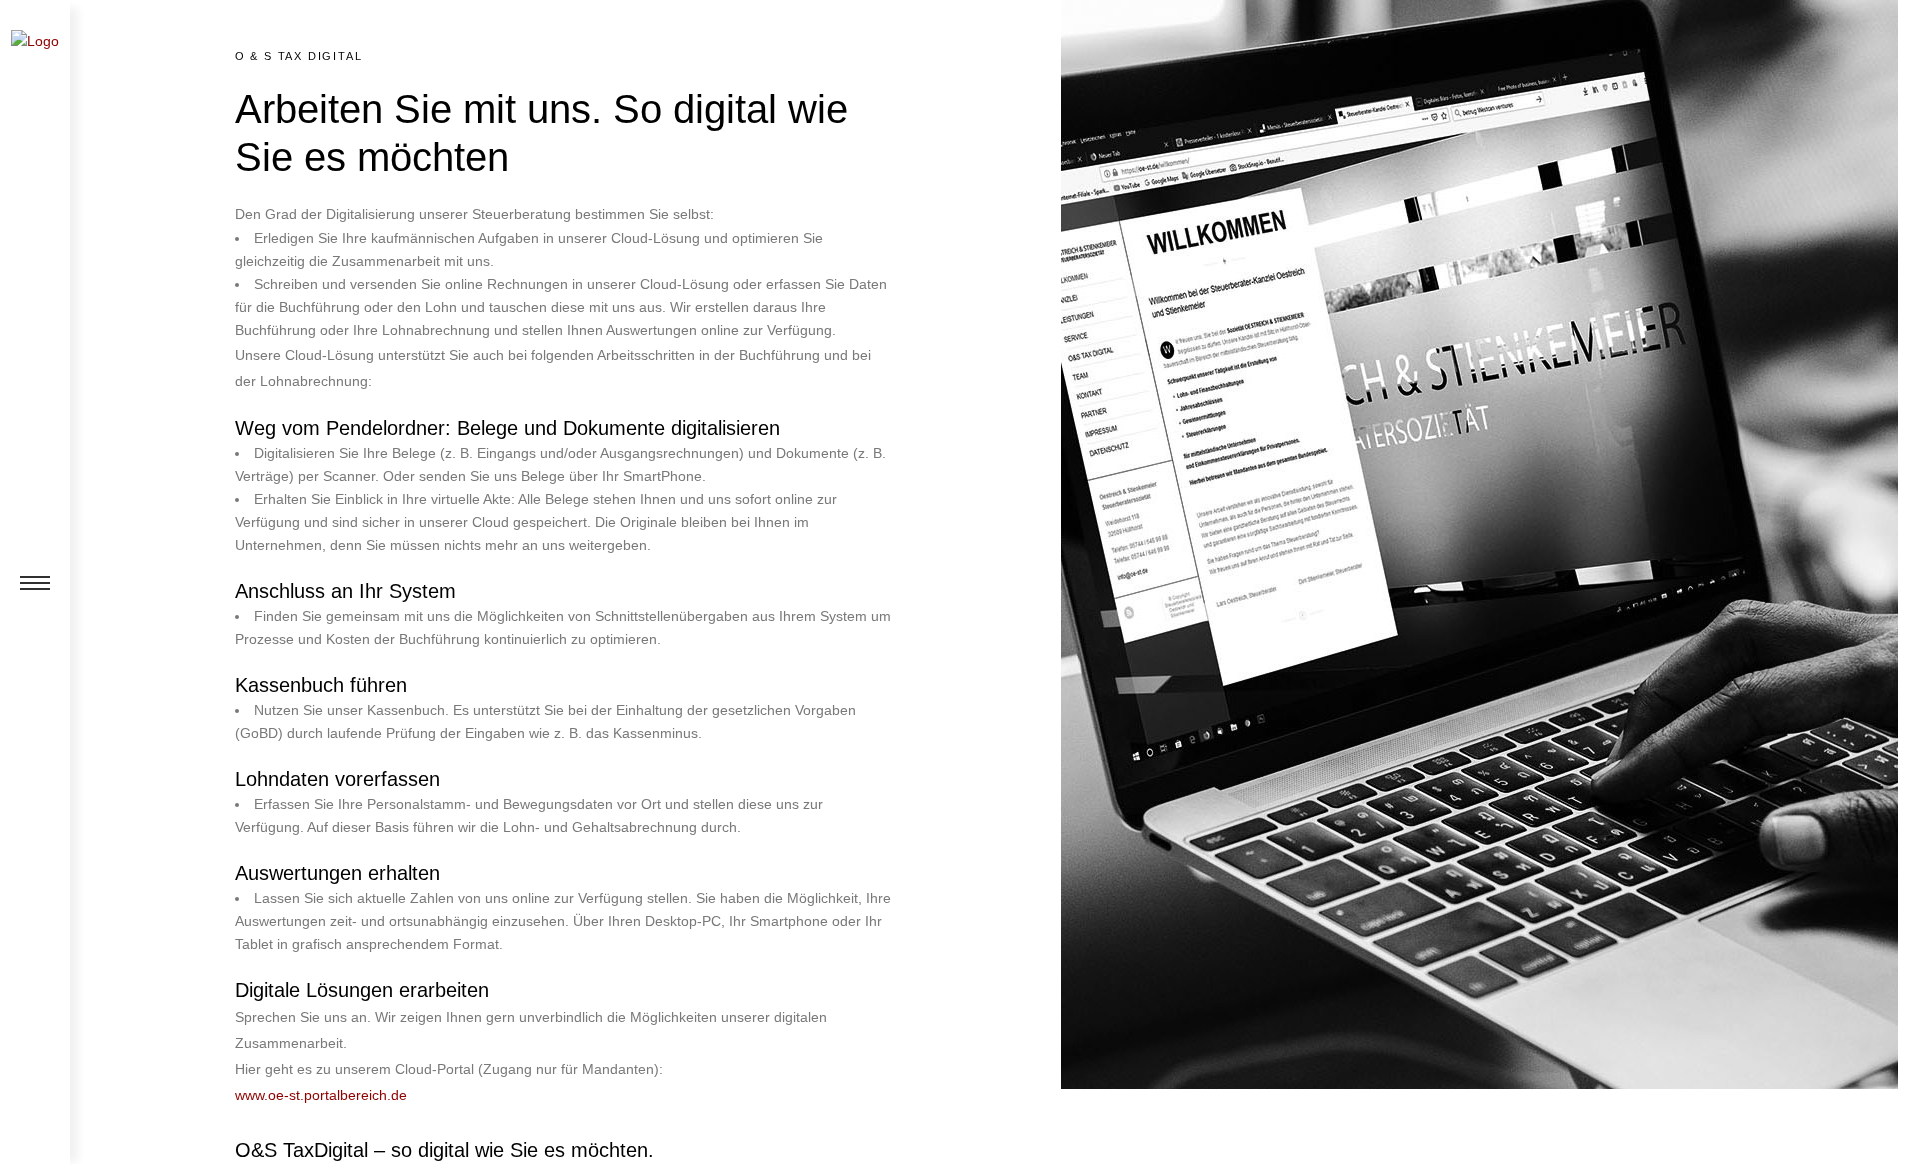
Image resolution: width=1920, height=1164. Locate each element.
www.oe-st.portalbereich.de (321, 1095)
